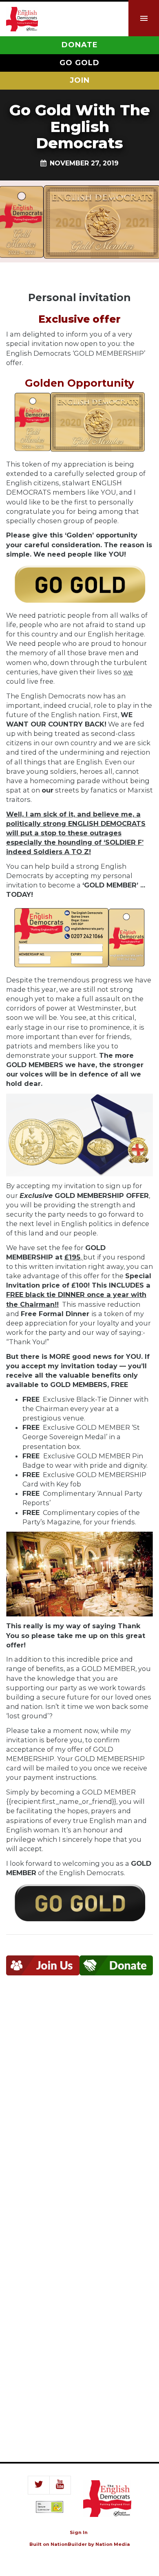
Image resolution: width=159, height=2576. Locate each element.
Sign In (79, 2532)
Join (80, 80)
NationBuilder (69, 2544)
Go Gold (79, 63)
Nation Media (113, 2544)
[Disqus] (79, 2107)
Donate (80, 45)
